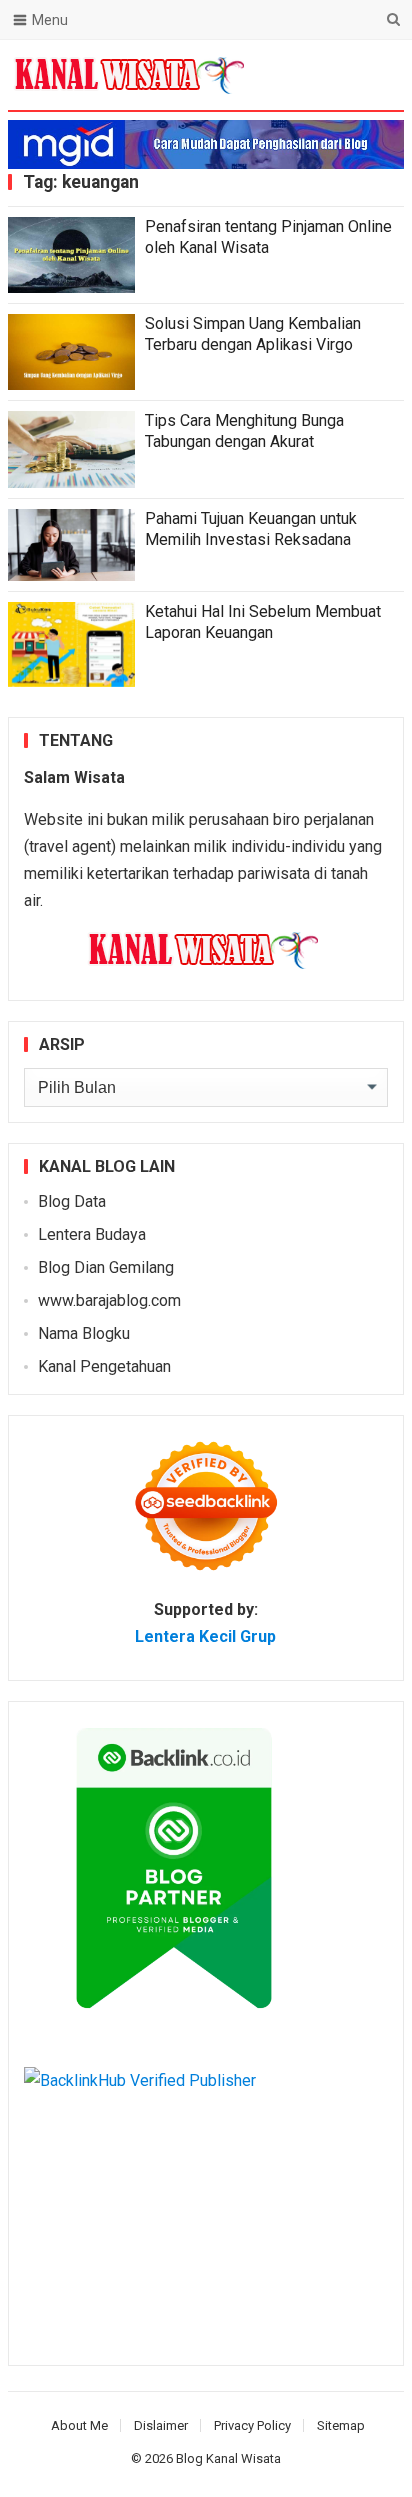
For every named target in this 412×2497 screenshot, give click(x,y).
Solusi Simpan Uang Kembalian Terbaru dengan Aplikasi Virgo (253, 334)
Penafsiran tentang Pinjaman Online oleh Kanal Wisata (268, 237)
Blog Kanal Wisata (228, 2458)
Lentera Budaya (92, 1234)
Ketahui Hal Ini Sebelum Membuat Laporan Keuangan (263, 622)
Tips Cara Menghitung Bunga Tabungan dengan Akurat (244, 431)
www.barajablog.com (109, 1300)
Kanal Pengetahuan (104, 1366)
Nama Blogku (84, 1333)
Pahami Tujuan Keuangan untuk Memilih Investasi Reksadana (251, 529)
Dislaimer (161, 2425)
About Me (79, 2425)
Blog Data (72, 1201)
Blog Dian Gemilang (106, 1267)
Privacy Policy (252, 2425)
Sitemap (341, 2425)
